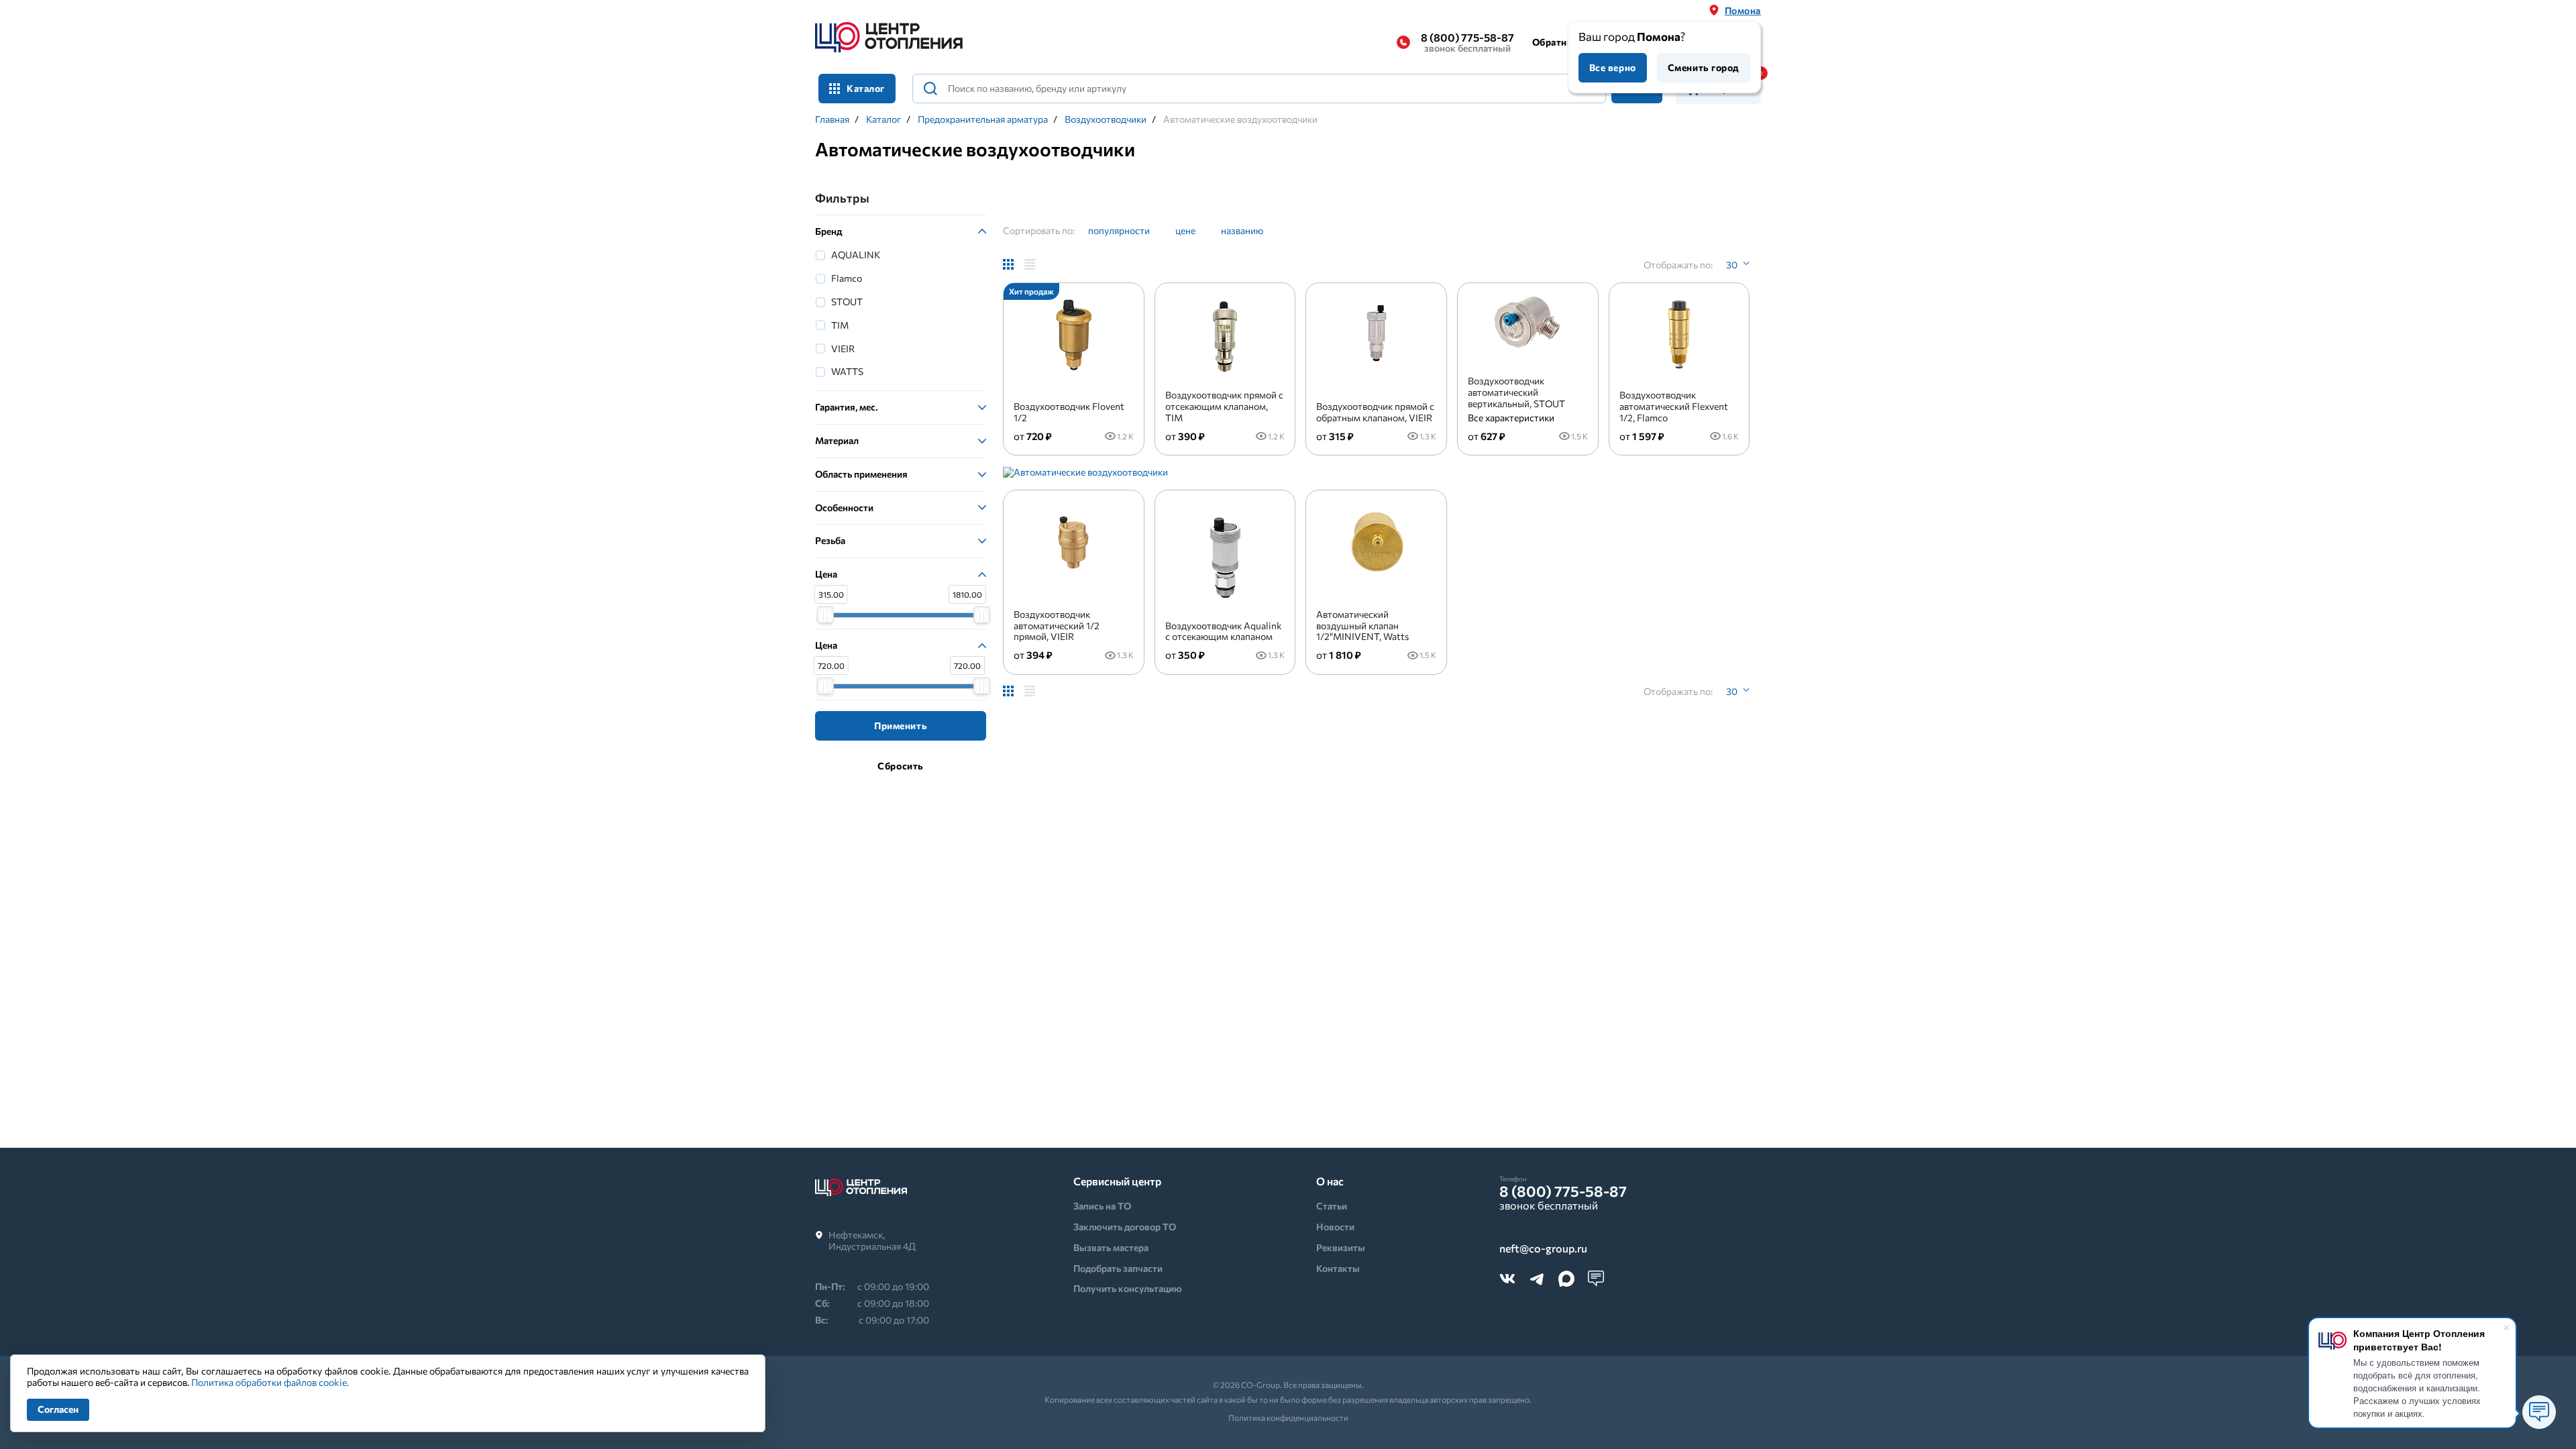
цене (1185, 230)
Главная (832, 119)
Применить (901, 726)
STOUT (847, 302)
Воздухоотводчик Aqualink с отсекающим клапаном (1224, 631)
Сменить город (1704, 67)
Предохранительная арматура (983, 119)
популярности (1119, 230)
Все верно (1613, 67)
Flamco (847, 278)
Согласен (58, 1409)
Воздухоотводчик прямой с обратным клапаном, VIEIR (1375, 412)
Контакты (1338, 1268)
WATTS (847, 371)
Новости (1335, 1227)
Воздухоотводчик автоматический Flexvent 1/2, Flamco (1674, 406)
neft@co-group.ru (1543, 1249)
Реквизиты (1341, 1247)
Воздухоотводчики (1106, 119)
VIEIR (843, 348)
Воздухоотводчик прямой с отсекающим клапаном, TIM (1224, 406)
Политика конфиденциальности (1288, 1417)
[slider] (825, 615)
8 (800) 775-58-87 (1467, 42)
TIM (840, 325)
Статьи (1332, 1206)
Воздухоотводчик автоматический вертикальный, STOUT (1516, 392)
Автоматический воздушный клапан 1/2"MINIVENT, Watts (1362, 626)
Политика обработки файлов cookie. (270, 1382)
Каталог (883, 119)
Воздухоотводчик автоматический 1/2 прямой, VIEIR (1057, 626)
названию (1242, 230)
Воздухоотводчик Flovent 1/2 (1069, 412)
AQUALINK (856, 255)
